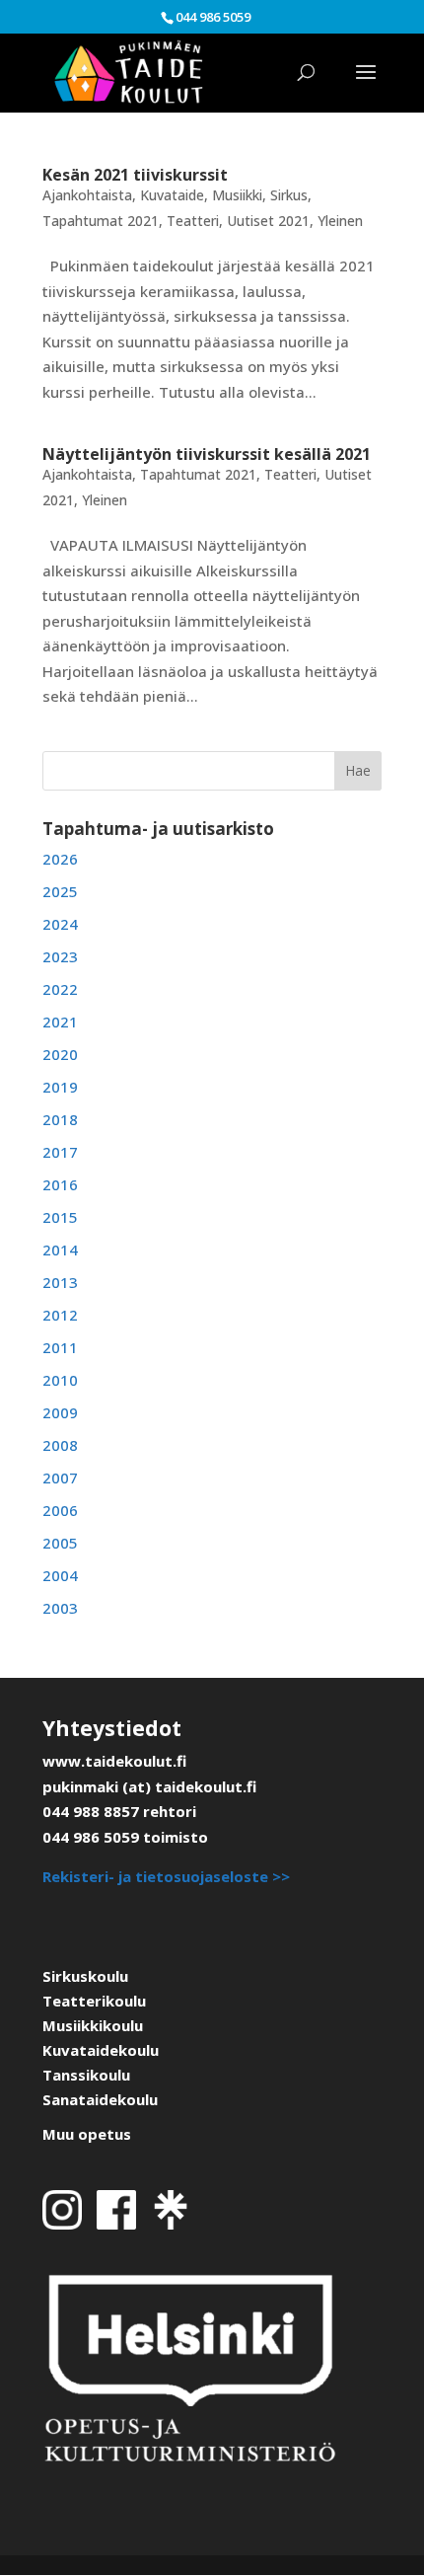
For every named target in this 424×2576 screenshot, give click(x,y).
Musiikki (237, 195)
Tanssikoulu (86, 2075)
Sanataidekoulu (100, 2099)
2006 (60, 1510)
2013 (60, 1282)
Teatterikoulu (94, 2001)
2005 (60, 1543)
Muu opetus (87, 2134)
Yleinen (340, 221)
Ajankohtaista (87, 195)
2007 (60, 1477)
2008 (60, 1445)
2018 (60, 1119)
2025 (60, 891)
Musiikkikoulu (93, 2025)
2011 (60, 1347)
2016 (60, 1184)
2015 (60, 1217)
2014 (60, 1250)
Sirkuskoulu (85, 1976)
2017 (60, 1152)
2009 (60, 1412)
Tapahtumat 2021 (101, 221)
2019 (60, 1087)
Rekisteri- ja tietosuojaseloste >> (166, 1876)
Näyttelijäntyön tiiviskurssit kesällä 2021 (207, 454)
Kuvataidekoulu (101, 2050)
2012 (60, 1315)
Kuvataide (172, 195)
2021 (60, 1022)
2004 (60, 1575)
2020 (60, 1054)
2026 (60, 859)
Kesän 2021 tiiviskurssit (135, 175)
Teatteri (193, 221)
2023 (60, 956)
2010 (60, 1380)
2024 (60, 924)
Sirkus (289, 195)
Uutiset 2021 (268, 221)
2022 (60, 989)
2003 (60, 1608)
